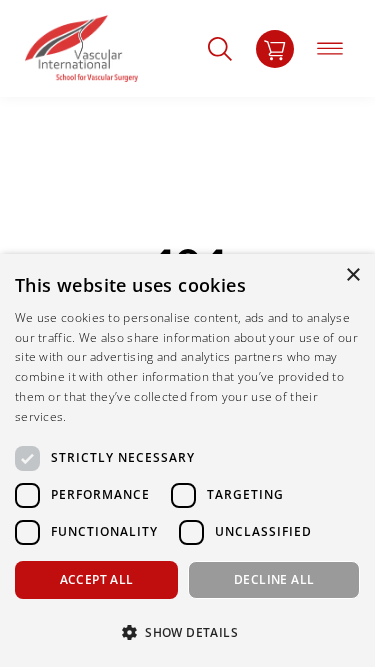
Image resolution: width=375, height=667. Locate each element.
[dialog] (187, 460)
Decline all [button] (274, 579)
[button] (187, 632)
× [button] (352, 275)
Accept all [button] (97, 579)
